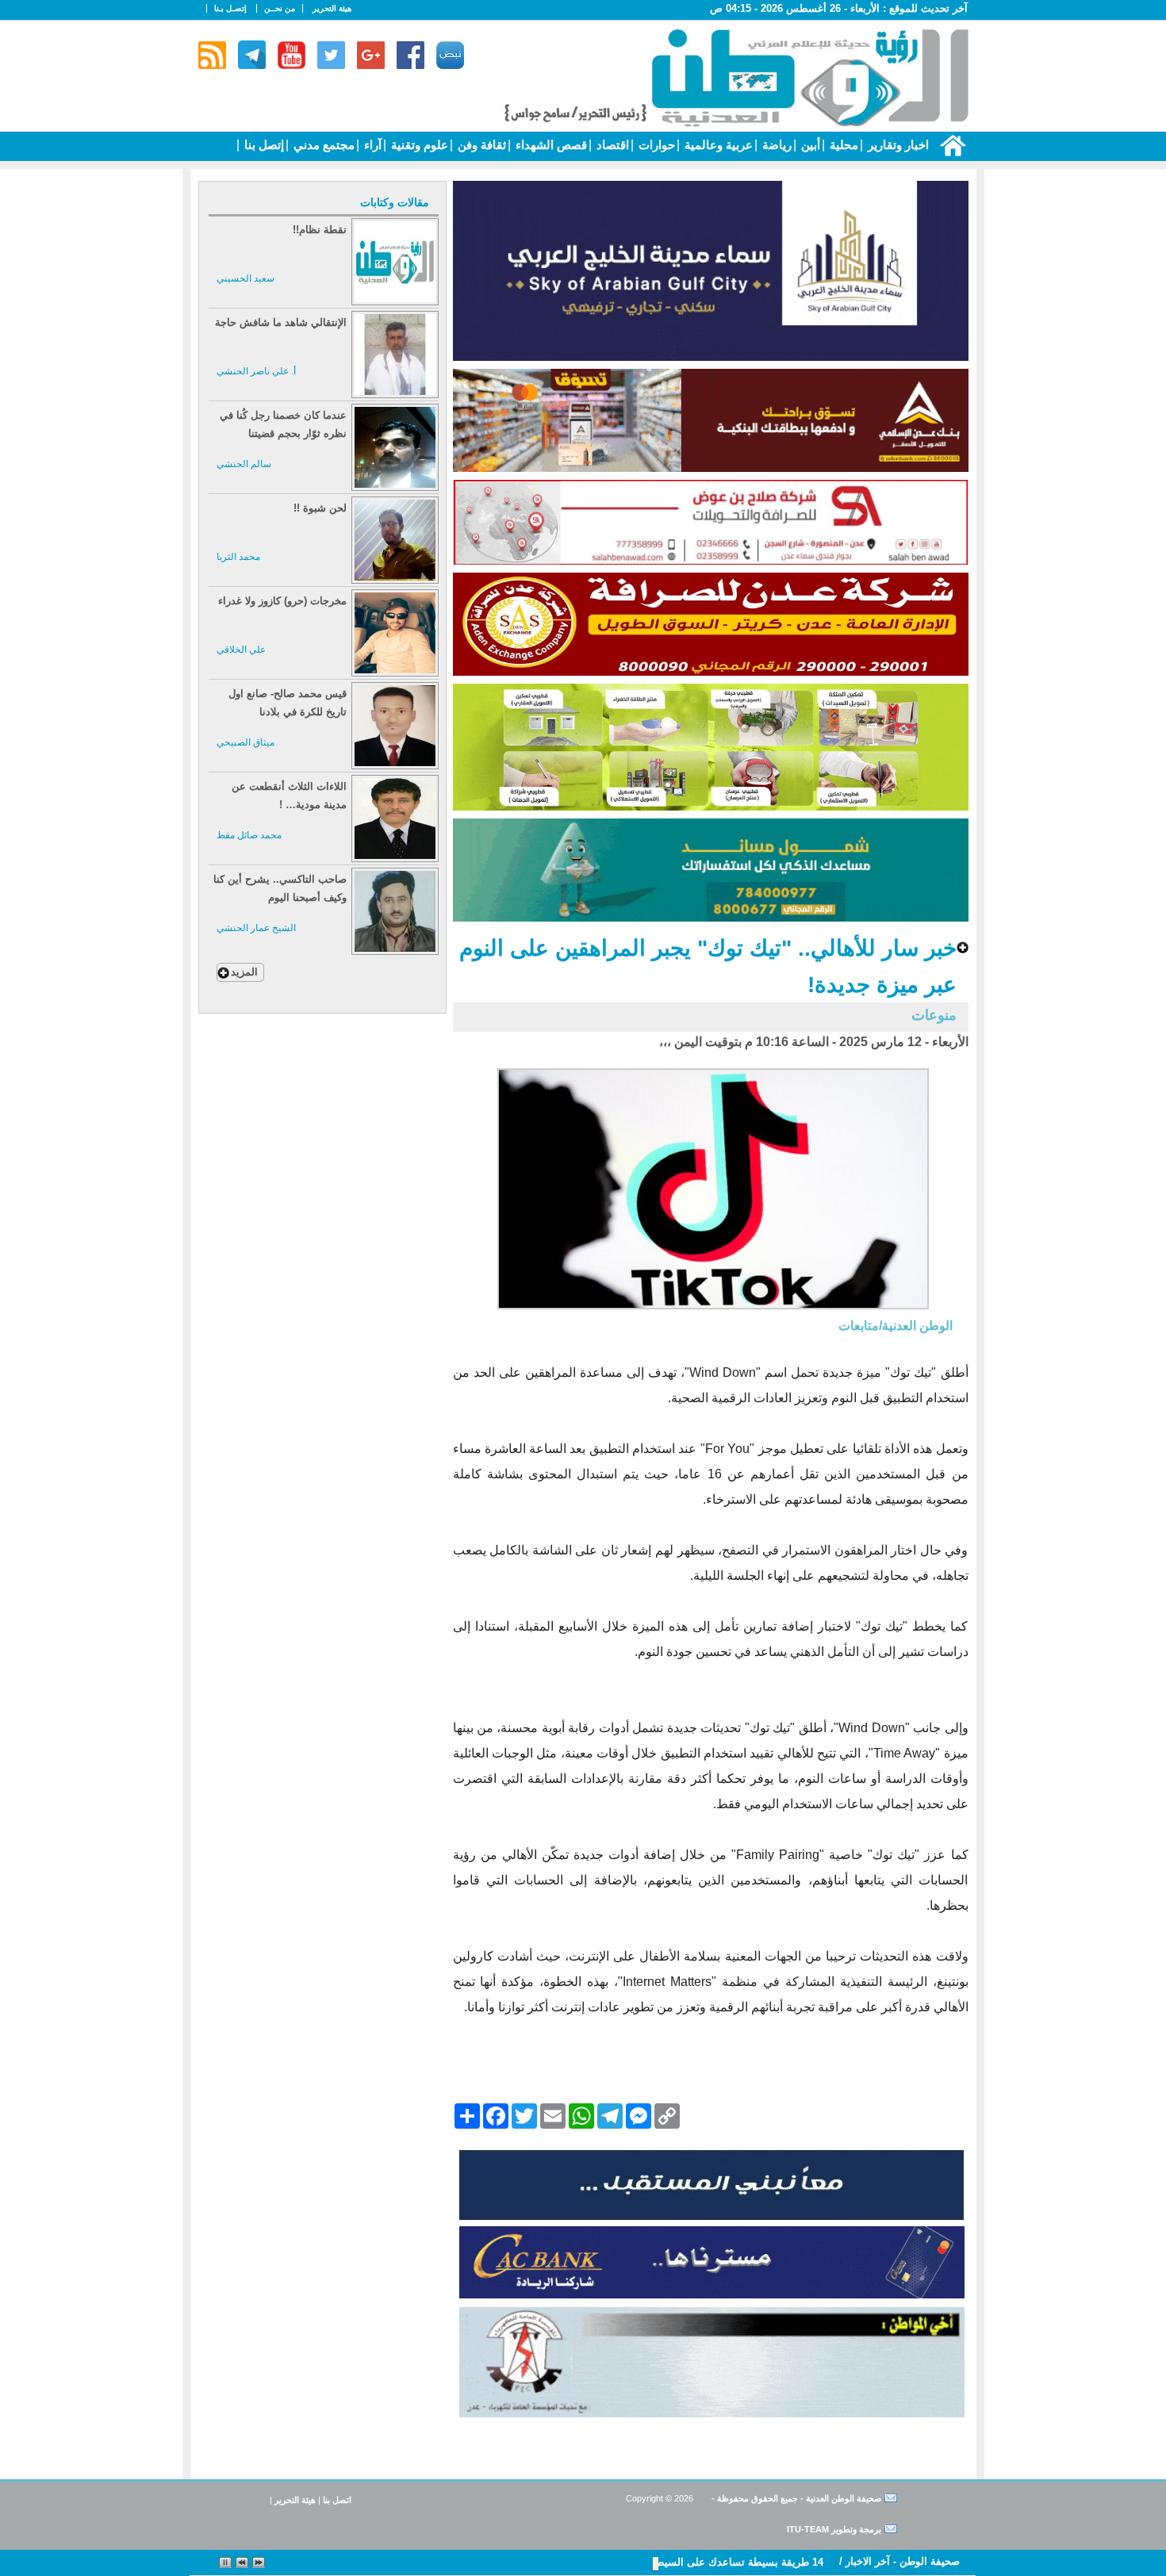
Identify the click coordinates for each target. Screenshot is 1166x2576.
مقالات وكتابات (395, 202)
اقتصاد (611, 145)
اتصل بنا (337, 2500)
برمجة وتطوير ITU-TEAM (834, 2529)
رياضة (775, 145)
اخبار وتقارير (897, 145)
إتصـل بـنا (230, 8)
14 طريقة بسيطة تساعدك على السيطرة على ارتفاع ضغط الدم (685, 2562)
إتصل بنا (263, 145)
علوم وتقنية (418, 145)
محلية (842, 145)
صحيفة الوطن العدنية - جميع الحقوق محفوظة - (795, 2498)
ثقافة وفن (480, 145)
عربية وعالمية (717, 145)
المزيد (244, 972)
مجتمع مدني (322, 145)
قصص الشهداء (550, 145)
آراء (371, 145)
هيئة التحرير (332, 8)
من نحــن (280, 8)
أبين (809, 145)
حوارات (655, 145)
